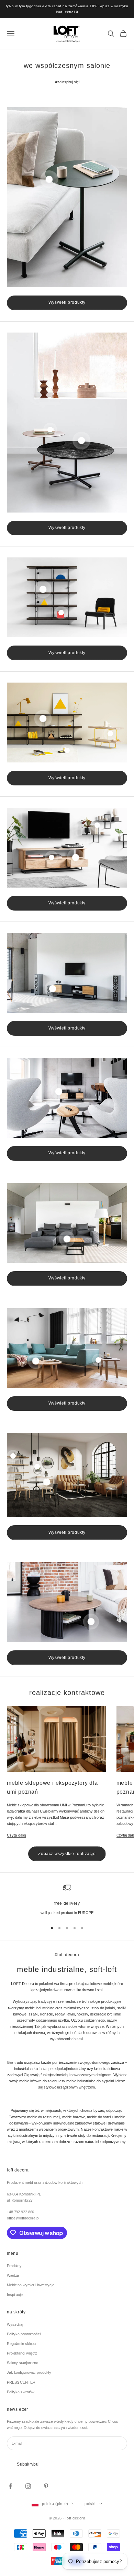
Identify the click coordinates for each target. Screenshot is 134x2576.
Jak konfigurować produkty (29, 2372)
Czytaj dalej (16, 1835)
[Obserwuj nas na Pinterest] (46, 2486)
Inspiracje (15, 2295)
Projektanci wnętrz (22, 2353)
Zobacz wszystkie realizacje (67, 1854)
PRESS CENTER (21, 2382)
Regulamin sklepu (21, 2344)
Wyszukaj (15, 2324)
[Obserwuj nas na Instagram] (28, 2486)
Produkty (14, 2266)
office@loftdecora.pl (23, 2218)
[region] (67, 1900)
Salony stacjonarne (23, 2363)
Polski (90, 2504)
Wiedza (13, 2275)
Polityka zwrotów (21, 2392)
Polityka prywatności (24, 2334)
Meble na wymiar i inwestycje (31, 2285)
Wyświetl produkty (67, 302)
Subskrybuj (28, 2464)
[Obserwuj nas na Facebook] (10, 2486)
